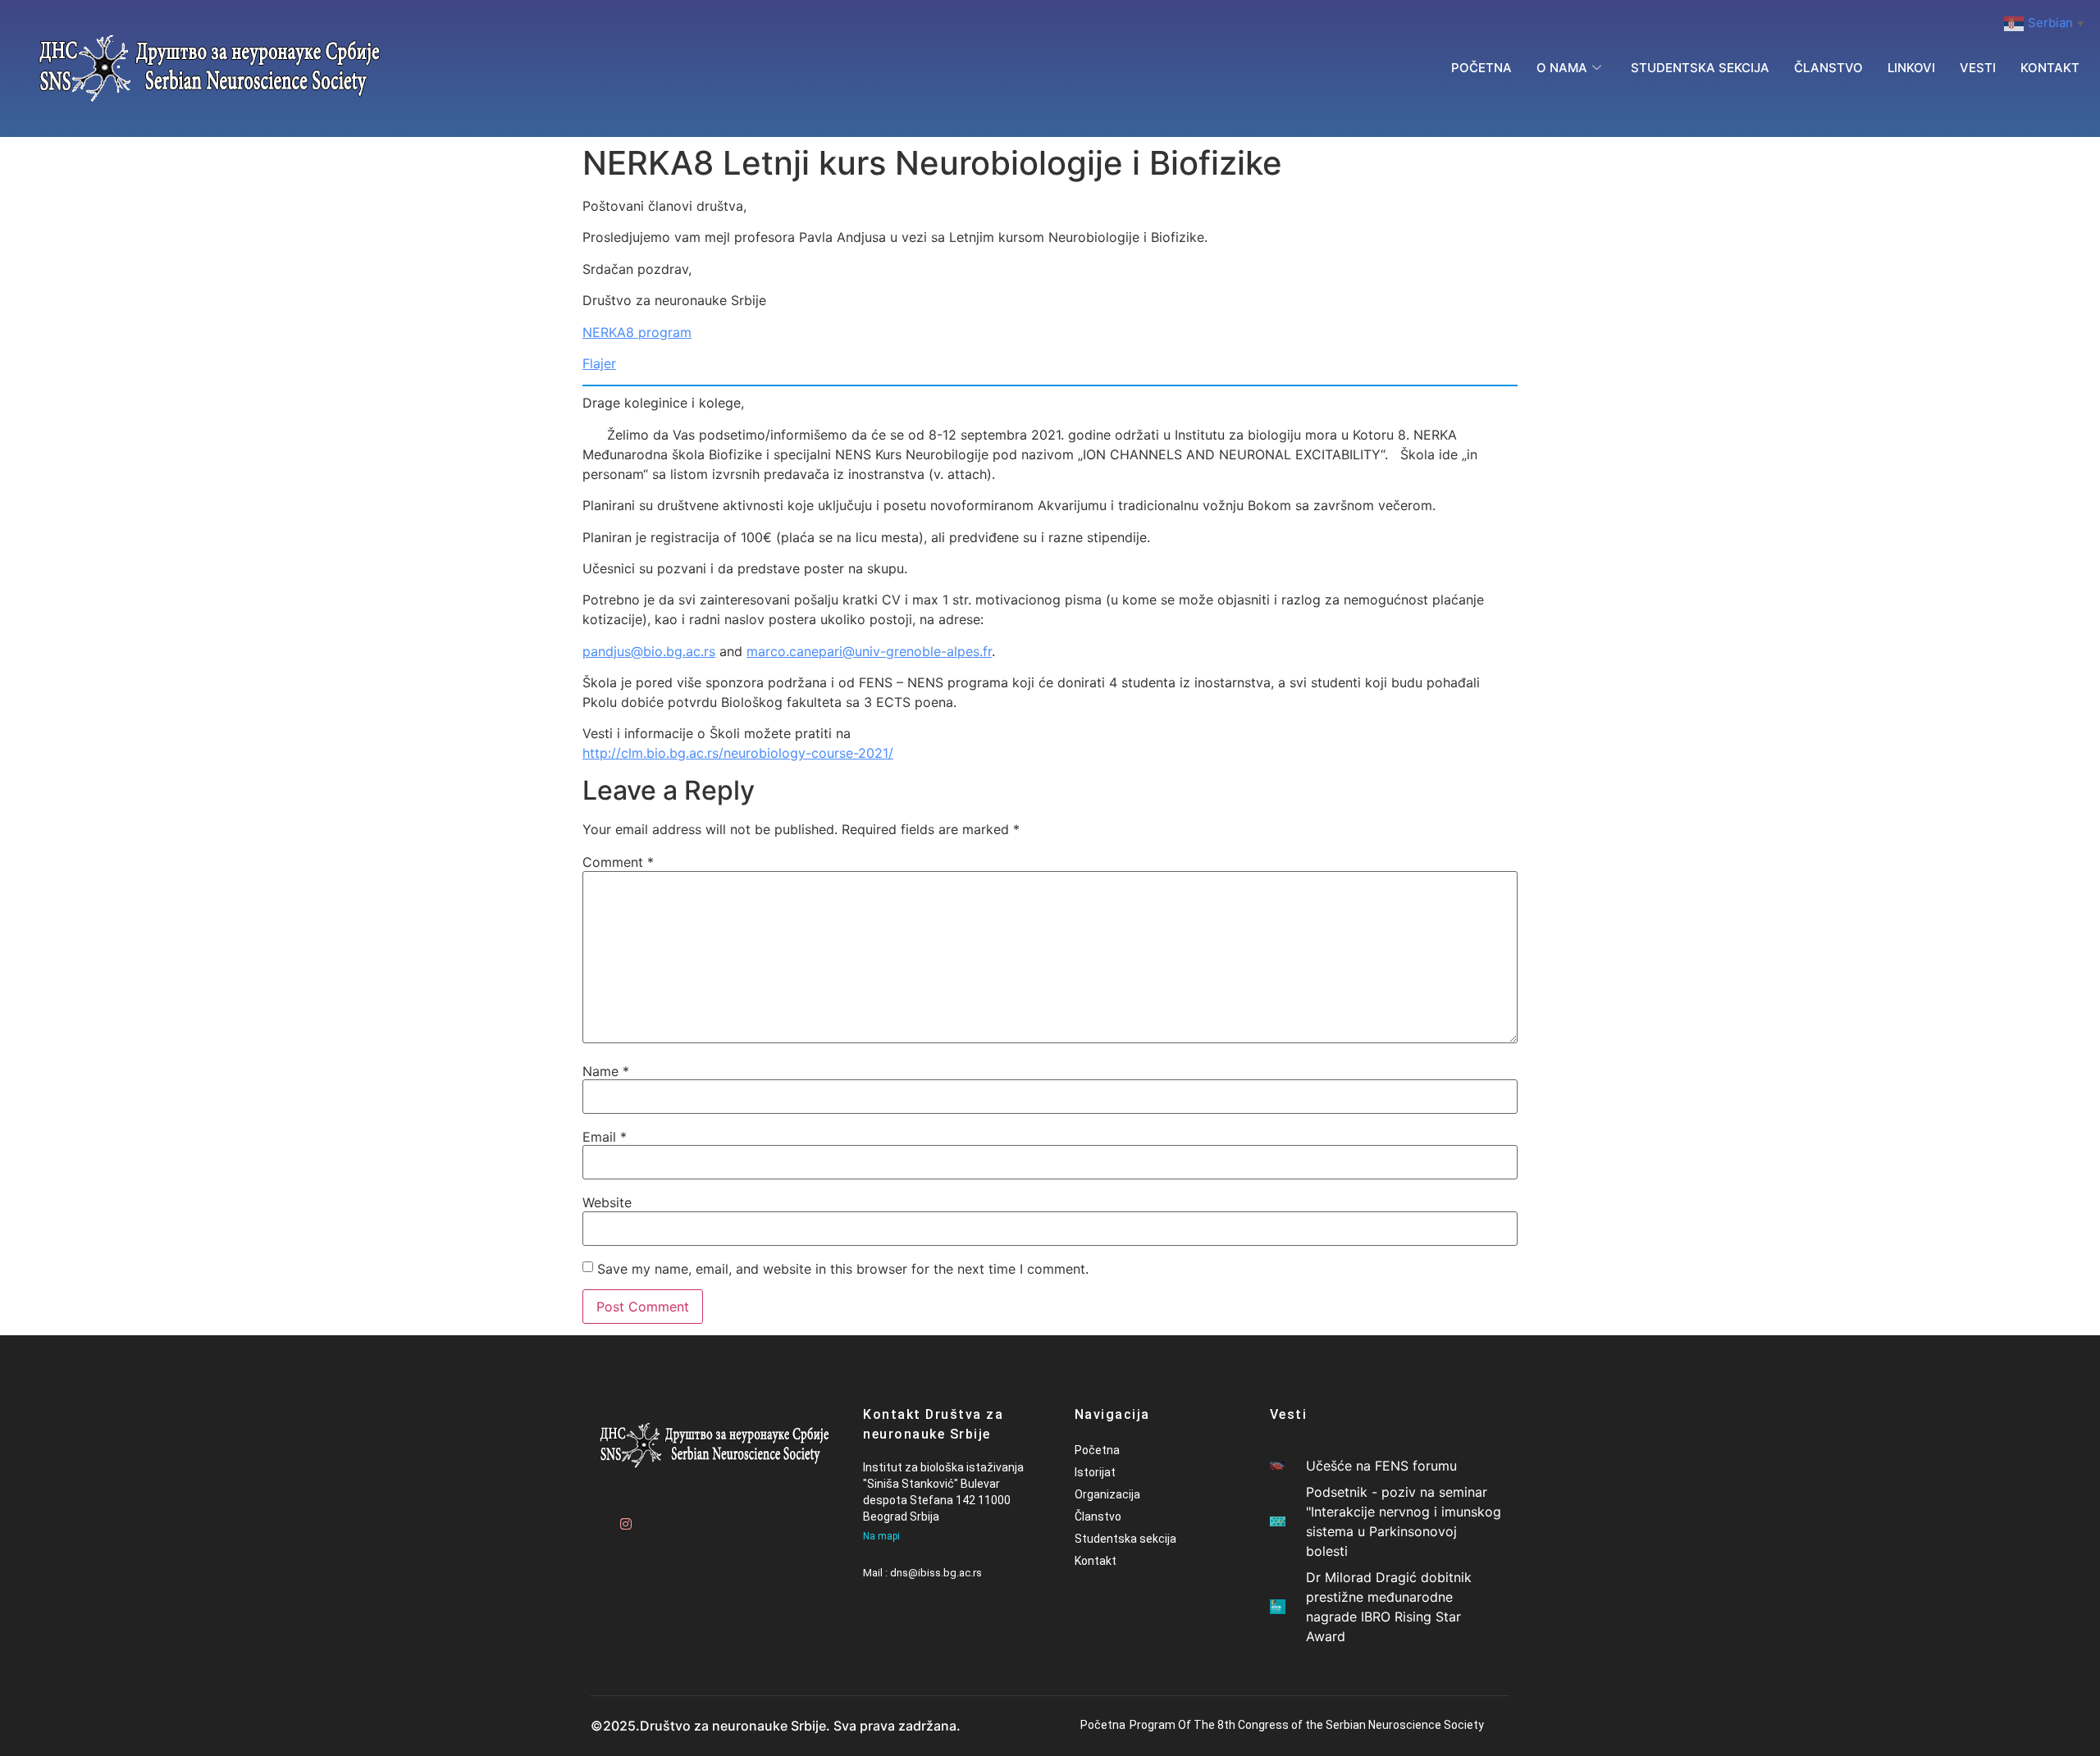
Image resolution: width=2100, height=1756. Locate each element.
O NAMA (1562, 68)
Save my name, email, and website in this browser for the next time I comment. (843, 1269)
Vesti (1978, 68)
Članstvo (1828, 68)
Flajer (599, 363)
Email (605, 1137)
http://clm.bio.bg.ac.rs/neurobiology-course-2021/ (738, 753)
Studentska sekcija (1700, 68)
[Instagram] (623, 1517)
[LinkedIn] (681, 1517)
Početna (1481, 68)
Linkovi (1911, 68)
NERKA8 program (637, 332)
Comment (618, 862)
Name (606, 1071)
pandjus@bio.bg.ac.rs (649, 651)
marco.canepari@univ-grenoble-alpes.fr (869, 651)
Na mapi (881, 1536)
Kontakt (2050, 68)
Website (607, 1202)
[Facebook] (595, 1517)
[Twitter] (652, 1517)
